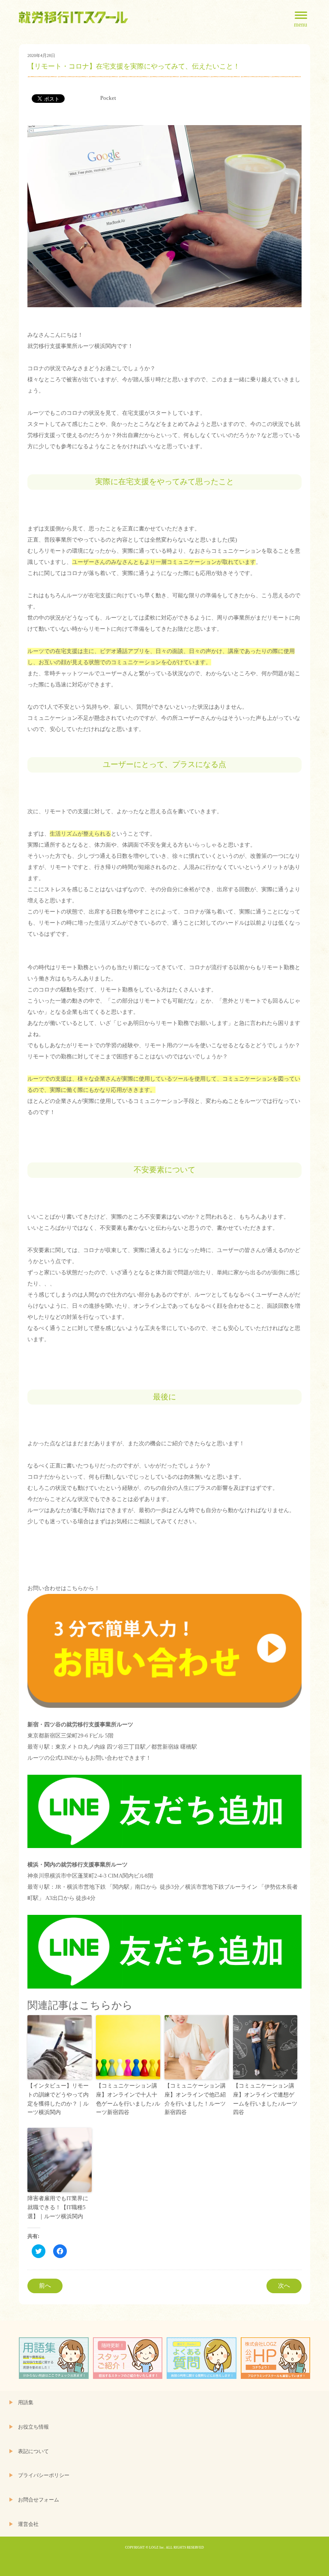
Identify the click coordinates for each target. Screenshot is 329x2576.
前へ (45, 2286)
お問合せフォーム (39, 2500)
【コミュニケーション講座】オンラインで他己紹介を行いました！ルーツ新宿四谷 (195, 2099)
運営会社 (28, 2524)
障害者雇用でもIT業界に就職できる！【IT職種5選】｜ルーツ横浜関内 (58, 2207)
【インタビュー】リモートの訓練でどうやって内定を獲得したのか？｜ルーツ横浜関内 (58, 2099)
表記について (33, 2452)
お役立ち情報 (33, 2427)
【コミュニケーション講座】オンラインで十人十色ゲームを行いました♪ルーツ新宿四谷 (128, 2099)
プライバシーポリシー (44, 2476)
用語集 (26, 2403)
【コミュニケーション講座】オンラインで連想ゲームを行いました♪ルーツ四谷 (265, 2099)
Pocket (108, 98)
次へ (284, 2286)
